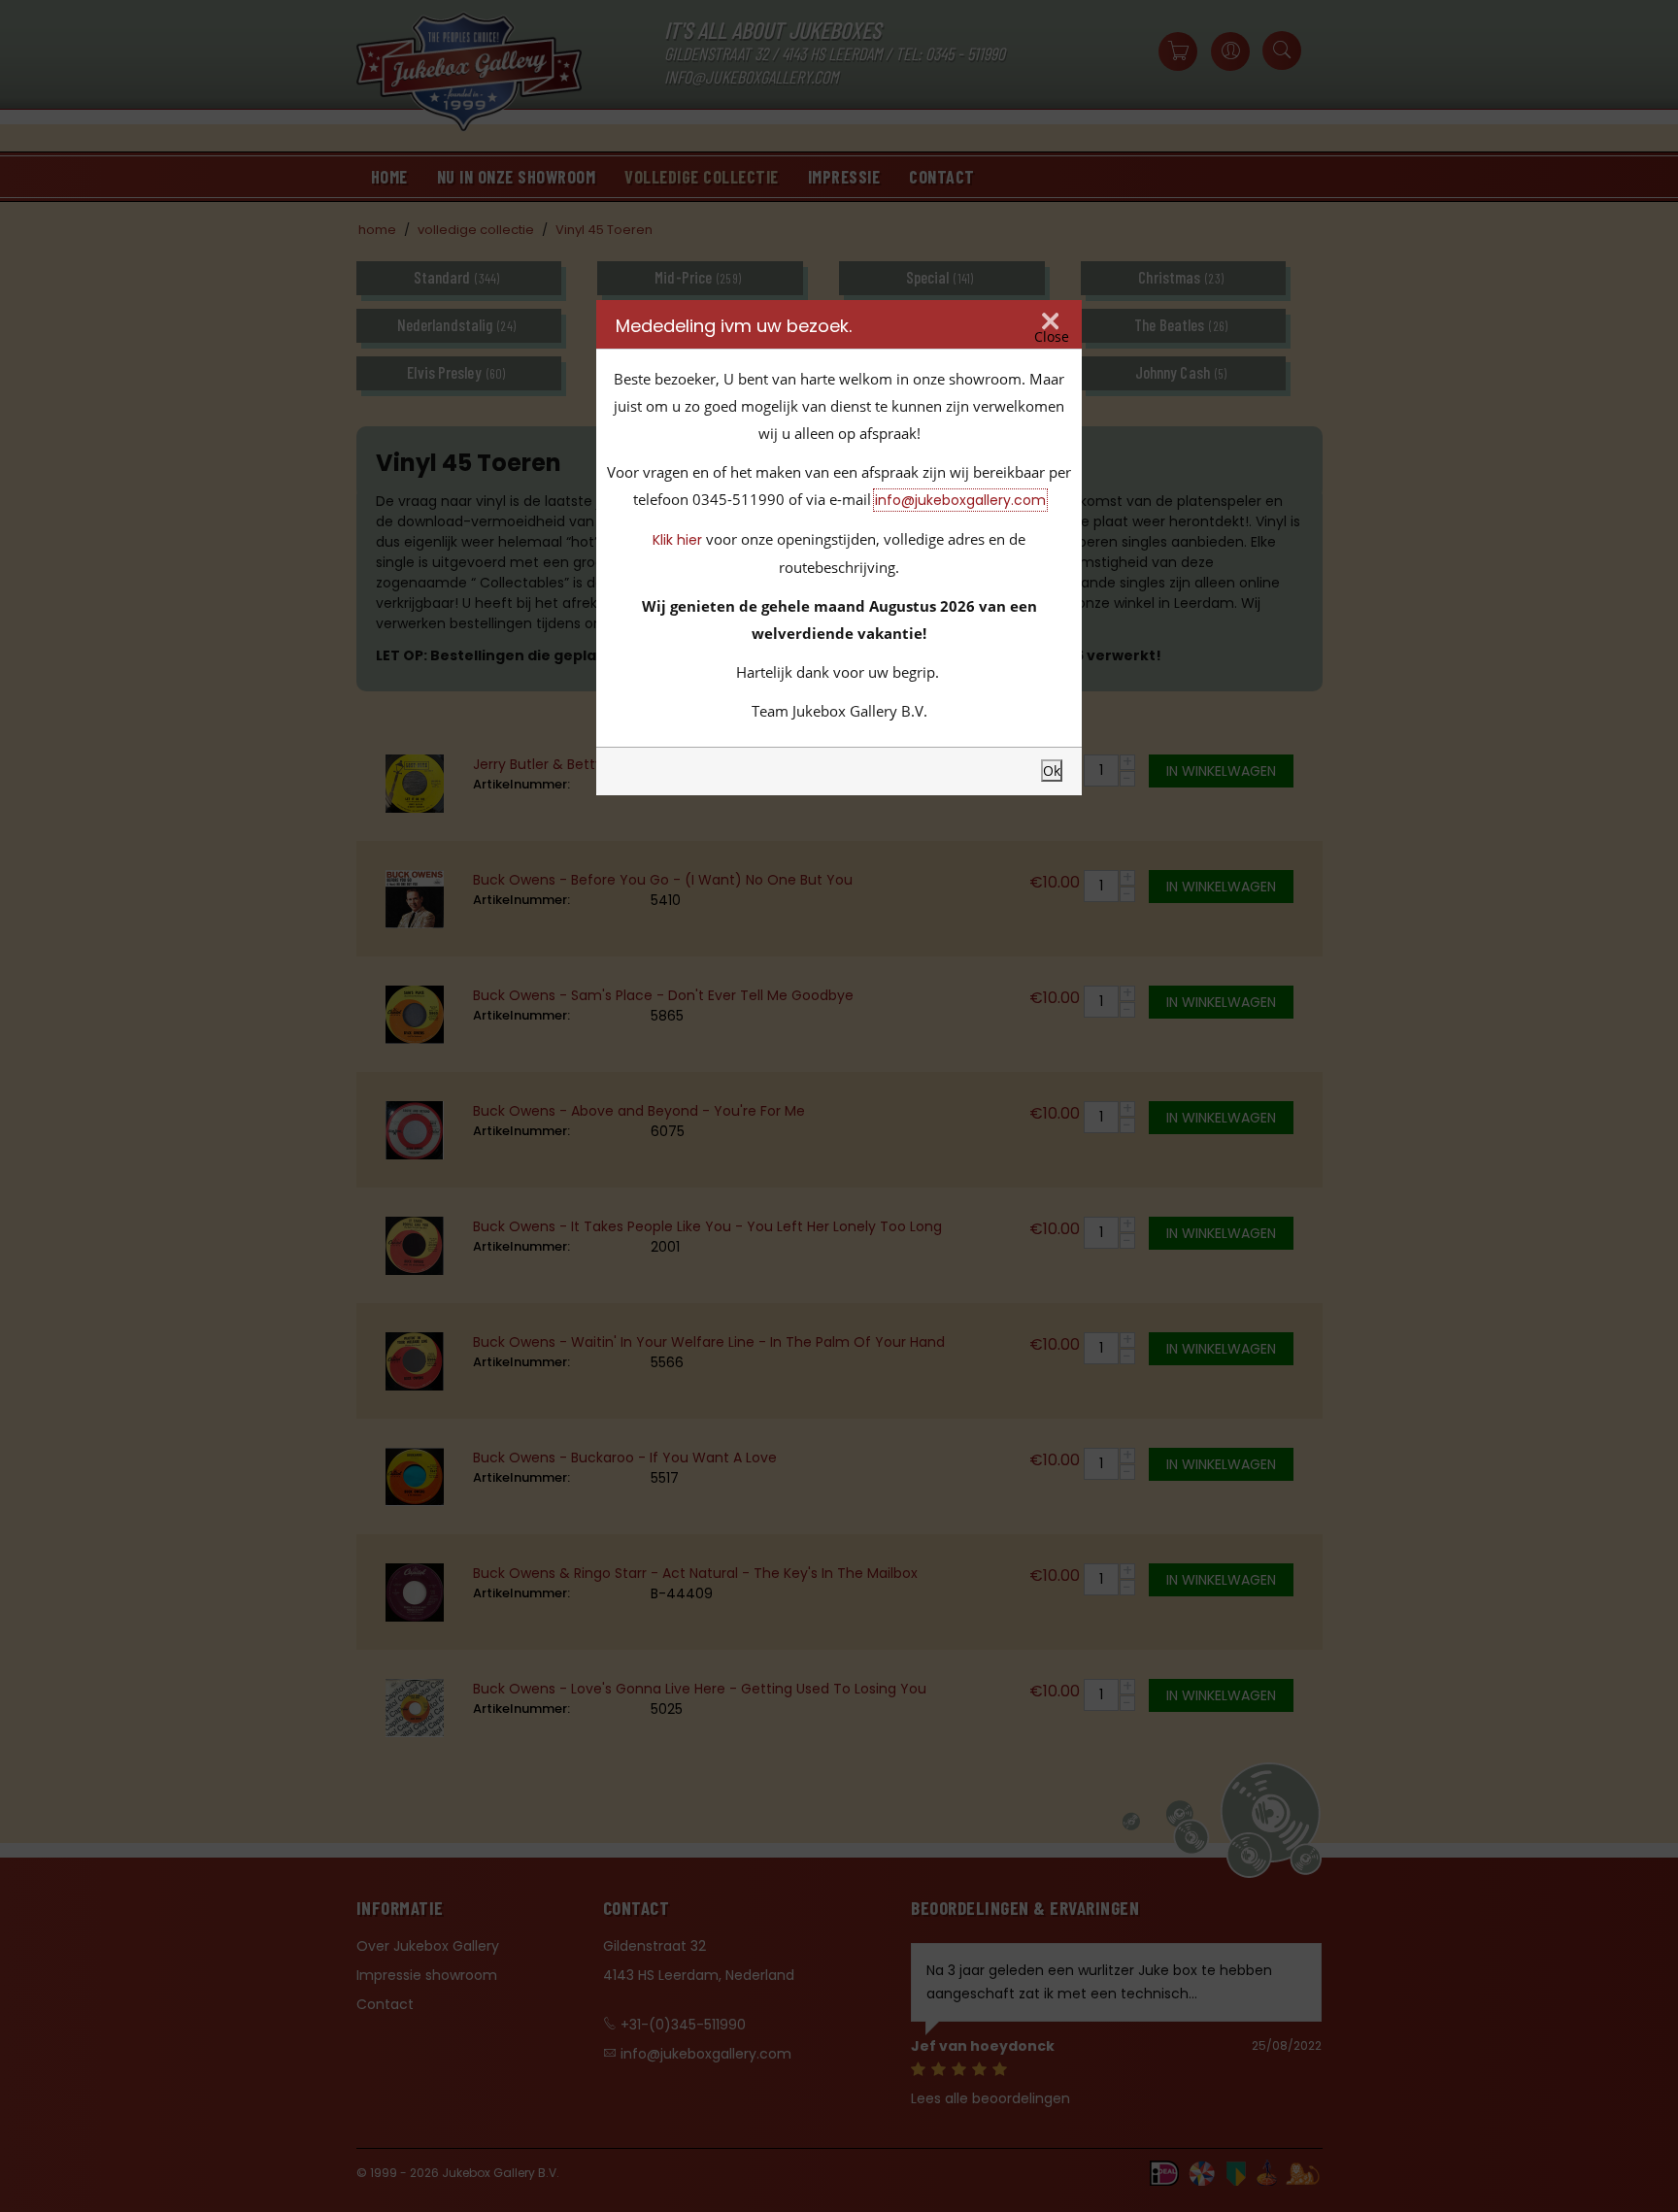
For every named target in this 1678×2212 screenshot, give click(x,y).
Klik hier (677, 540)
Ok (1052, 771)
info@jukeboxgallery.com (960, 500)
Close (1052, 336)
